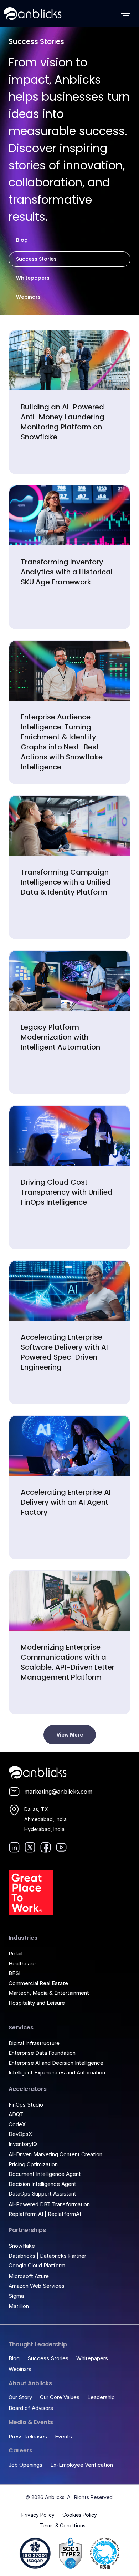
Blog (22, 240)
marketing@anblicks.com (58, 1792)
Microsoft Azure (29, 2276)
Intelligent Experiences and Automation (57, 2072)
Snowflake (22, 2246)
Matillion (19, 2306)
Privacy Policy (38, 2515)
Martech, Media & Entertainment (49, 1993)
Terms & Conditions (63, 2525)
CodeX (17, 2124)
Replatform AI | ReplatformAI (45, 2214)
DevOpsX (20, 2134)
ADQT (16, 2114)
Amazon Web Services (37, 2286)
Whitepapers (33, 278)
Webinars (28, 297)
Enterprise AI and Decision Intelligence (56, 2063)
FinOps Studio (26, 2105)
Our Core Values (60, 2397)
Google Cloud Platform (37, 2265)
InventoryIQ (23, 2144)
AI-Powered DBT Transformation (49, 2204)
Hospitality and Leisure (37, 2003)
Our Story (20, 2397)
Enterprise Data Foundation (42, 2053)
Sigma (16, 2296)
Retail (16, 1954)
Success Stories (36, 259)
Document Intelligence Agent (45, 2174)
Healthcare (22, 1964)
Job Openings (25, 2465)
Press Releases (28, 2437)
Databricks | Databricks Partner (47, 2256)
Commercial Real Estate (38, 1983)
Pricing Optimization (33, 2164)
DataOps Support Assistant (42, 2194)
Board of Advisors (31, 2408)
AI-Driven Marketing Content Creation (55, 2154)
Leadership (101, 2397)
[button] (126, 13)
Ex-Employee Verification (82, 2465)
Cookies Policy (80, 2515)
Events (63, 2437)
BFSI (14, 1973)
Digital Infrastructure (34, 2043)
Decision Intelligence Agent (42, 2184)
